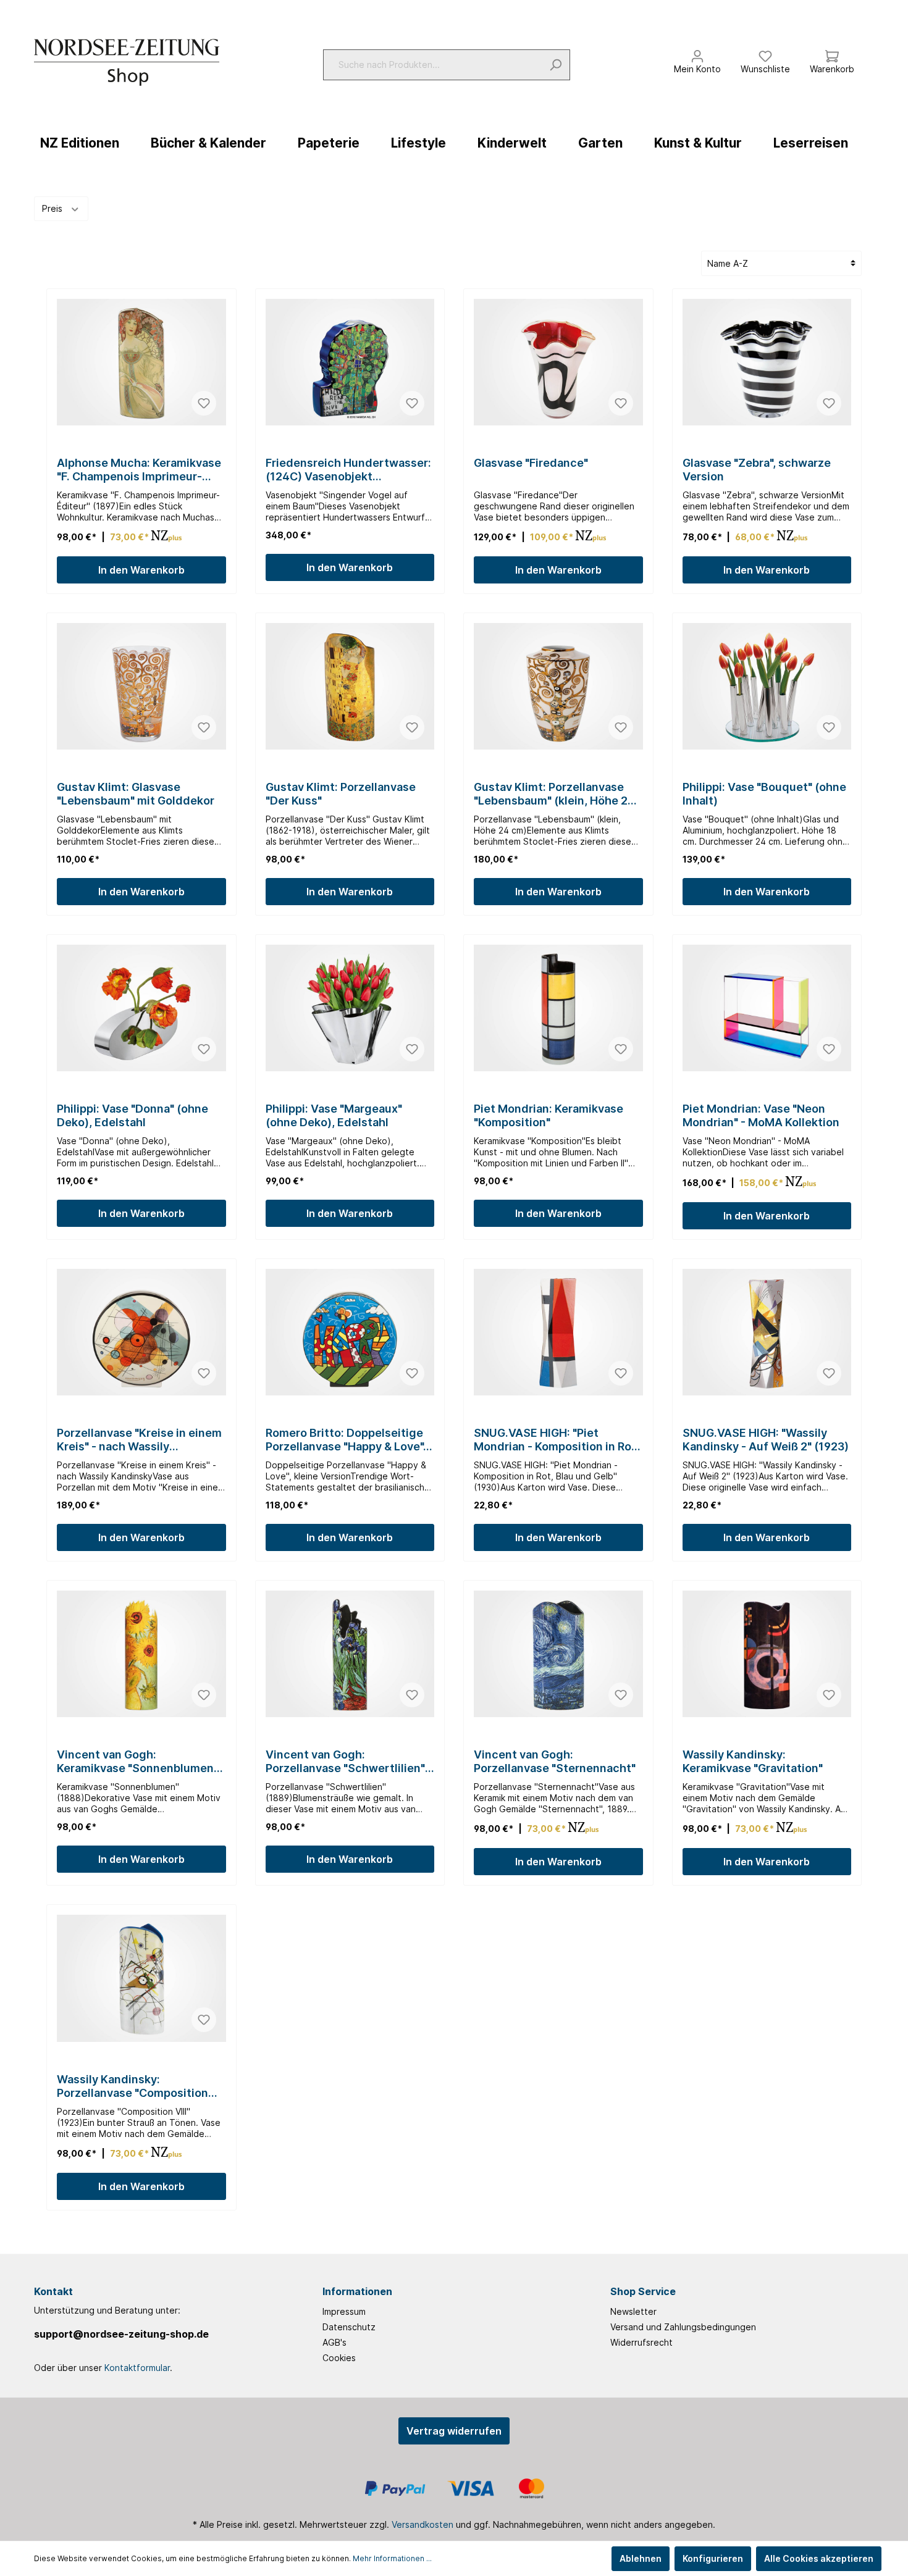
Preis (53, 208)
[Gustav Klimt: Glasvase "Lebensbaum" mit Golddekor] (141, 686)
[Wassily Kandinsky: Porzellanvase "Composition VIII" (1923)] (141, 1978)
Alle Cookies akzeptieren (819, 2558)
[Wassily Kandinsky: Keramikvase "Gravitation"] (767, 1654)
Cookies (339, 2358)
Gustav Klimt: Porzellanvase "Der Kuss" (341, 794)
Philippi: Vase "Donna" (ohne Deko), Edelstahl (132, 1115)
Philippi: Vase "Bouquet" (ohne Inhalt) (764, 794)
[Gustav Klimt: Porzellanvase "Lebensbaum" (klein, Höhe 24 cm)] (558, 686)
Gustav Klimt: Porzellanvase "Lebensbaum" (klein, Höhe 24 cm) (554, 794)
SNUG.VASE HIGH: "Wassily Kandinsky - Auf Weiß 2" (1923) (766, 1440)
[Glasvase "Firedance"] (558, 362)
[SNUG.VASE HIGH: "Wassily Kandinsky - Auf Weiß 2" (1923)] (767, 1332)
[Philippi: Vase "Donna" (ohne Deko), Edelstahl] (141, 1008)
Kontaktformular (137, 2368)
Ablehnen (641, 2558)
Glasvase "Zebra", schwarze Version (757, 470)
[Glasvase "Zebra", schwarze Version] (767, 362)
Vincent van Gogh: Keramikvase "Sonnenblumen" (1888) (137, 1762)
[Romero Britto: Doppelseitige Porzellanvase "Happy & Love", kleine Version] (350, 1332)
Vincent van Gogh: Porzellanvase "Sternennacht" (555, 1761)
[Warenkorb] (832, 53)
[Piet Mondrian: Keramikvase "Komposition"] (558, 1008)
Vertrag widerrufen (454, 2431)
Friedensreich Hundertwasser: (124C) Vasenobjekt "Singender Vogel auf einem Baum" (348, 470)
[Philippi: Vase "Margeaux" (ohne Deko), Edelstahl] (350, 1008)
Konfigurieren (713, 2558)
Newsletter (633, 2311)
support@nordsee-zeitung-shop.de (121, 2334)
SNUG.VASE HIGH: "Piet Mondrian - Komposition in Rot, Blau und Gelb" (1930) (557, 1440)
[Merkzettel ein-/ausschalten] (204, 403)
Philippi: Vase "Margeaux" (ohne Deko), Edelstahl (334, 1115)
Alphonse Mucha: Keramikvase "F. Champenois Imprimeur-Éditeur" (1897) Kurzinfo (139, 470)
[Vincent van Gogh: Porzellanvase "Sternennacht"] (558, 1654)
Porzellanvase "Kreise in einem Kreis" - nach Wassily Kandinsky (139, 1440)
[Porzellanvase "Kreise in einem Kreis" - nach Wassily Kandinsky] (141, 1332)
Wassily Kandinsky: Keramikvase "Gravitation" (753, 1761)
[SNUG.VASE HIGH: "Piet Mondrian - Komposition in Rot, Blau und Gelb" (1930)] (558, 1332)
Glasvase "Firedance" (531, 463)
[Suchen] (556, 65)
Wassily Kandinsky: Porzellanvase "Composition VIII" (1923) (132, 2086)
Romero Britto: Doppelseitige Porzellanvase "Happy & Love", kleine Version (346, 1440)
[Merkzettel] (765, 53)
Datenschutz (349, 2327)
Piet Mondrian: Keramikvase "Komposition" (549, 1115)
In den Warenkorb (141, 570)
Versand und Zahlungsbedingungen (683, 2327)
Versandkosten (422, 2524)
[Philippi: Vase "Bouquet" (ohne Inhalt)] (767, 686)
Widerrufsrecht (641, 2342)
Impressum (344, 2311)
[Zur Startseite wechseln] (127, 62)
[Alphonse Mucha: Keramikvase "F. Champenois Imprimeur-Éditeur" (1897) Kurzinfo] (141, 362)
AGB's (334, 2342)
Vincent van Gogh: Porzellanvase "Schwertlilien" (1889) (345, 1762)
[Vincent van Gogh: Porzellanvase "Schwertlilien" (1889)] (350, 1654)
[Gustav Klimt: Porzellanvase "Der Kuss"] (350, 686)
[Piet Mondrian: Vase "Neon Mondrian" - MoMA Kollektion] (767, 1008)
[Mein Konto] (697, 53)
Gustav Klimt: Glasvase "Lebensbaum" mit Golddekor (136, 794)
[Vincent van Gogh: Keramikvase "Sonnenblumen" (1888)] (141, 1654)
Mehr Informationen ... (392, 2558)
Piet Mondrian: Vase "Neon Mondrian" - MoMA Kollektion (761, 1115)
